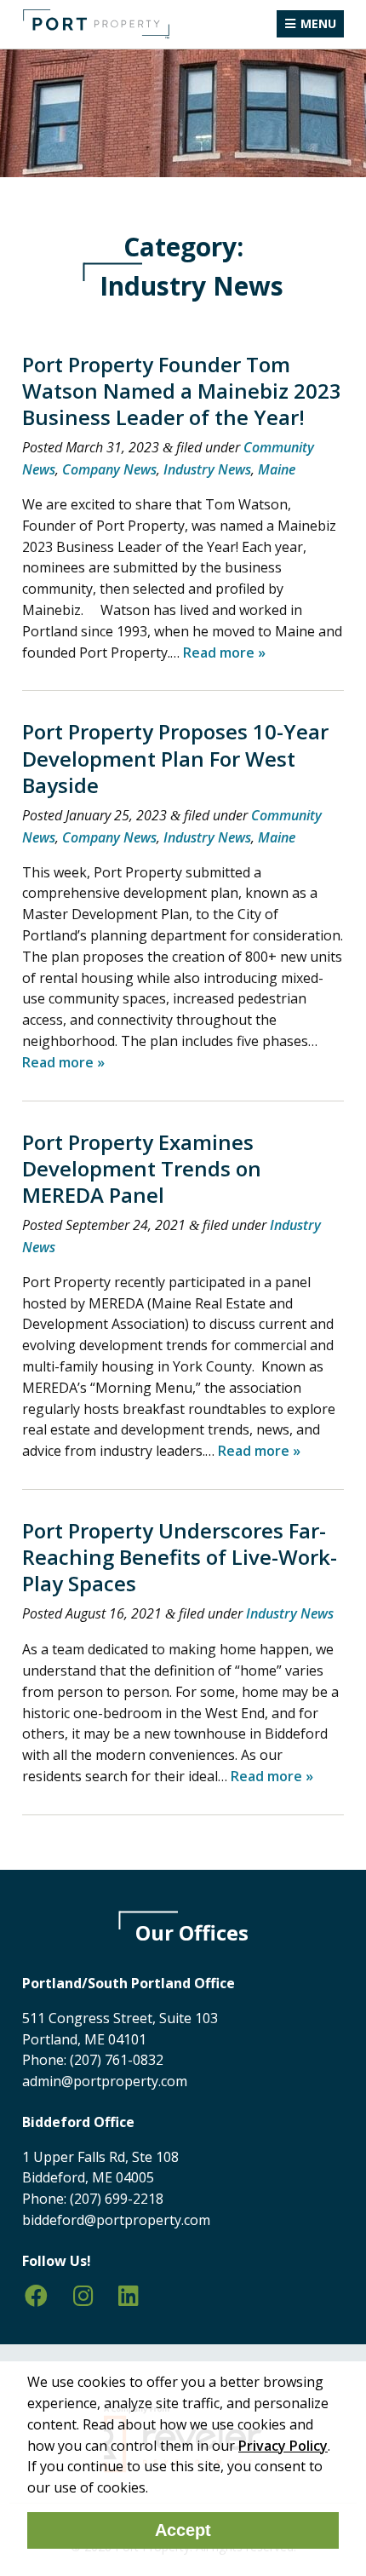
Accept (183, 2530)
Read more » (224, 653)
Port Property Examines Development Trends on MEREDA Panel (142, 1168)
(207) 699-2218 (117, 2199)
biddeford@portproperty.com (116, 2220)
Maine (277, 469)
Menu (318, 23)
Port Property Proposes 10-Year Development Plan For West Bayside (175, 758)
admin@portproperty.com (105, 2081)
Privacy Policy (283, 2446)
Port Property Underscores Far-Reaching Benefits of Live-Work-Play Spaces (180, 1557)
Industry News (207, 469)
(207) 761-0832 (117, 2060)
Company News (109, 469)
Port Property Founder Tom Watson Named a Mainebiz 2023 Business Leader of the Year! (182, 391)
